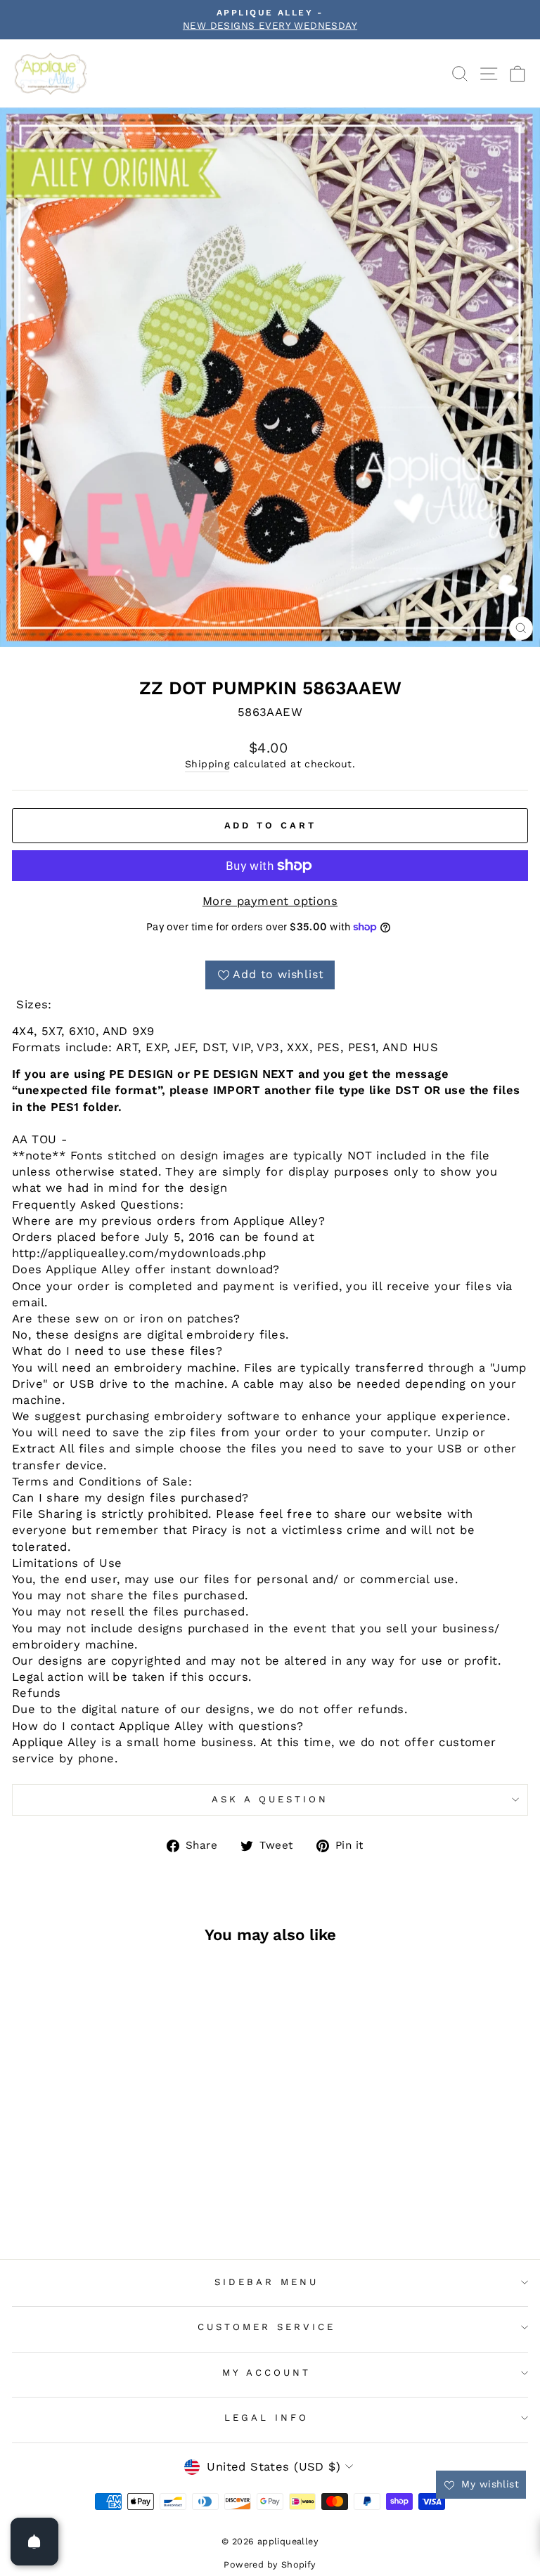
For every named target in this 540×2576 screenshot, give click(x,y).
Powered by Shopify (270, 2564)
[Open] (34, 2542)
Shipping (207, 764)
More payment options (270, 901)
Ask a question (270, 1799)
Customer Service (266, 2327)
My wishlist (488, 2484)
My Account (266, 2373)
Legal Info (266, 2418)
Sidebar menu (266, 2282)
